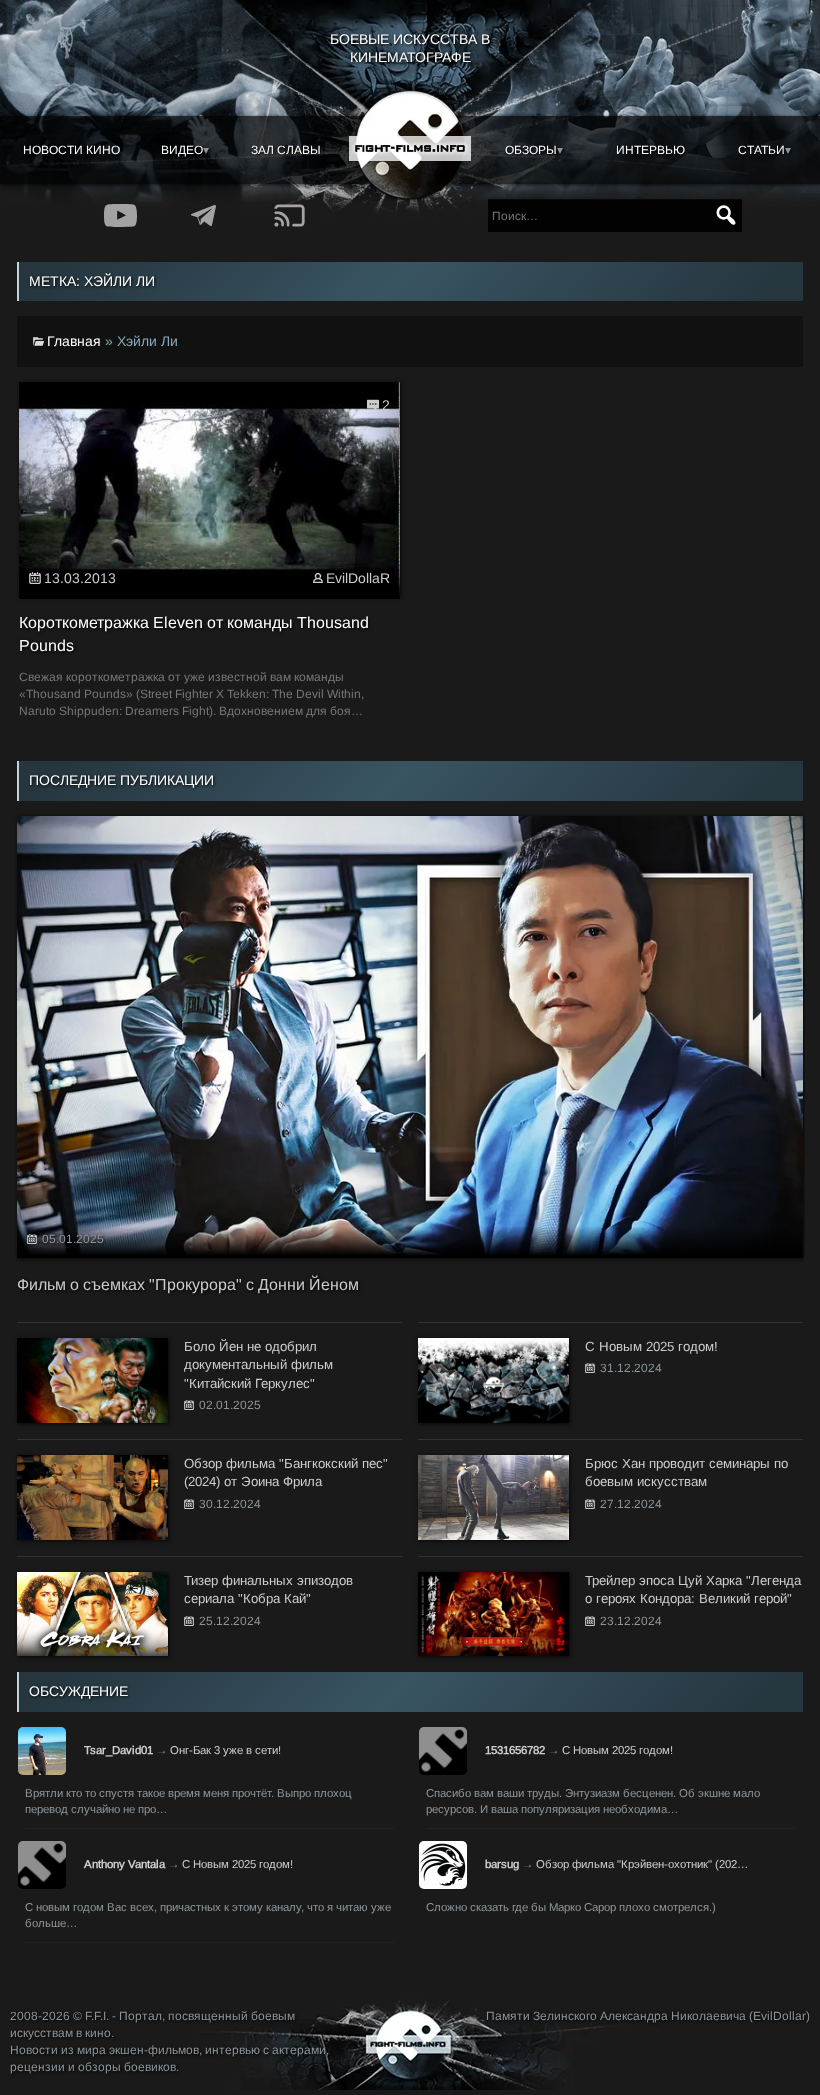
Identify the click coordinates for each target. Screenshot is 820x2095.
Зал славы (286, 150)
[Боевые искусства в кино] (410, 145)
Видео (182, 150)
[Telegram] (205, 215)
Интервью (650, 150)
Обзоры (531, 150)
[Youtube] (120, 215)
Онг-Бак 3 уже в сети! (225, 1750)
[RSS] (289, 215)
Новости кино (71, 150)
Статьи (761, 150)
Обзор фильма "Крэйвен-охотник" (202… (642, 1864)
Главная (74, 341)
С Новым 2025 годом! (617, 1750)
